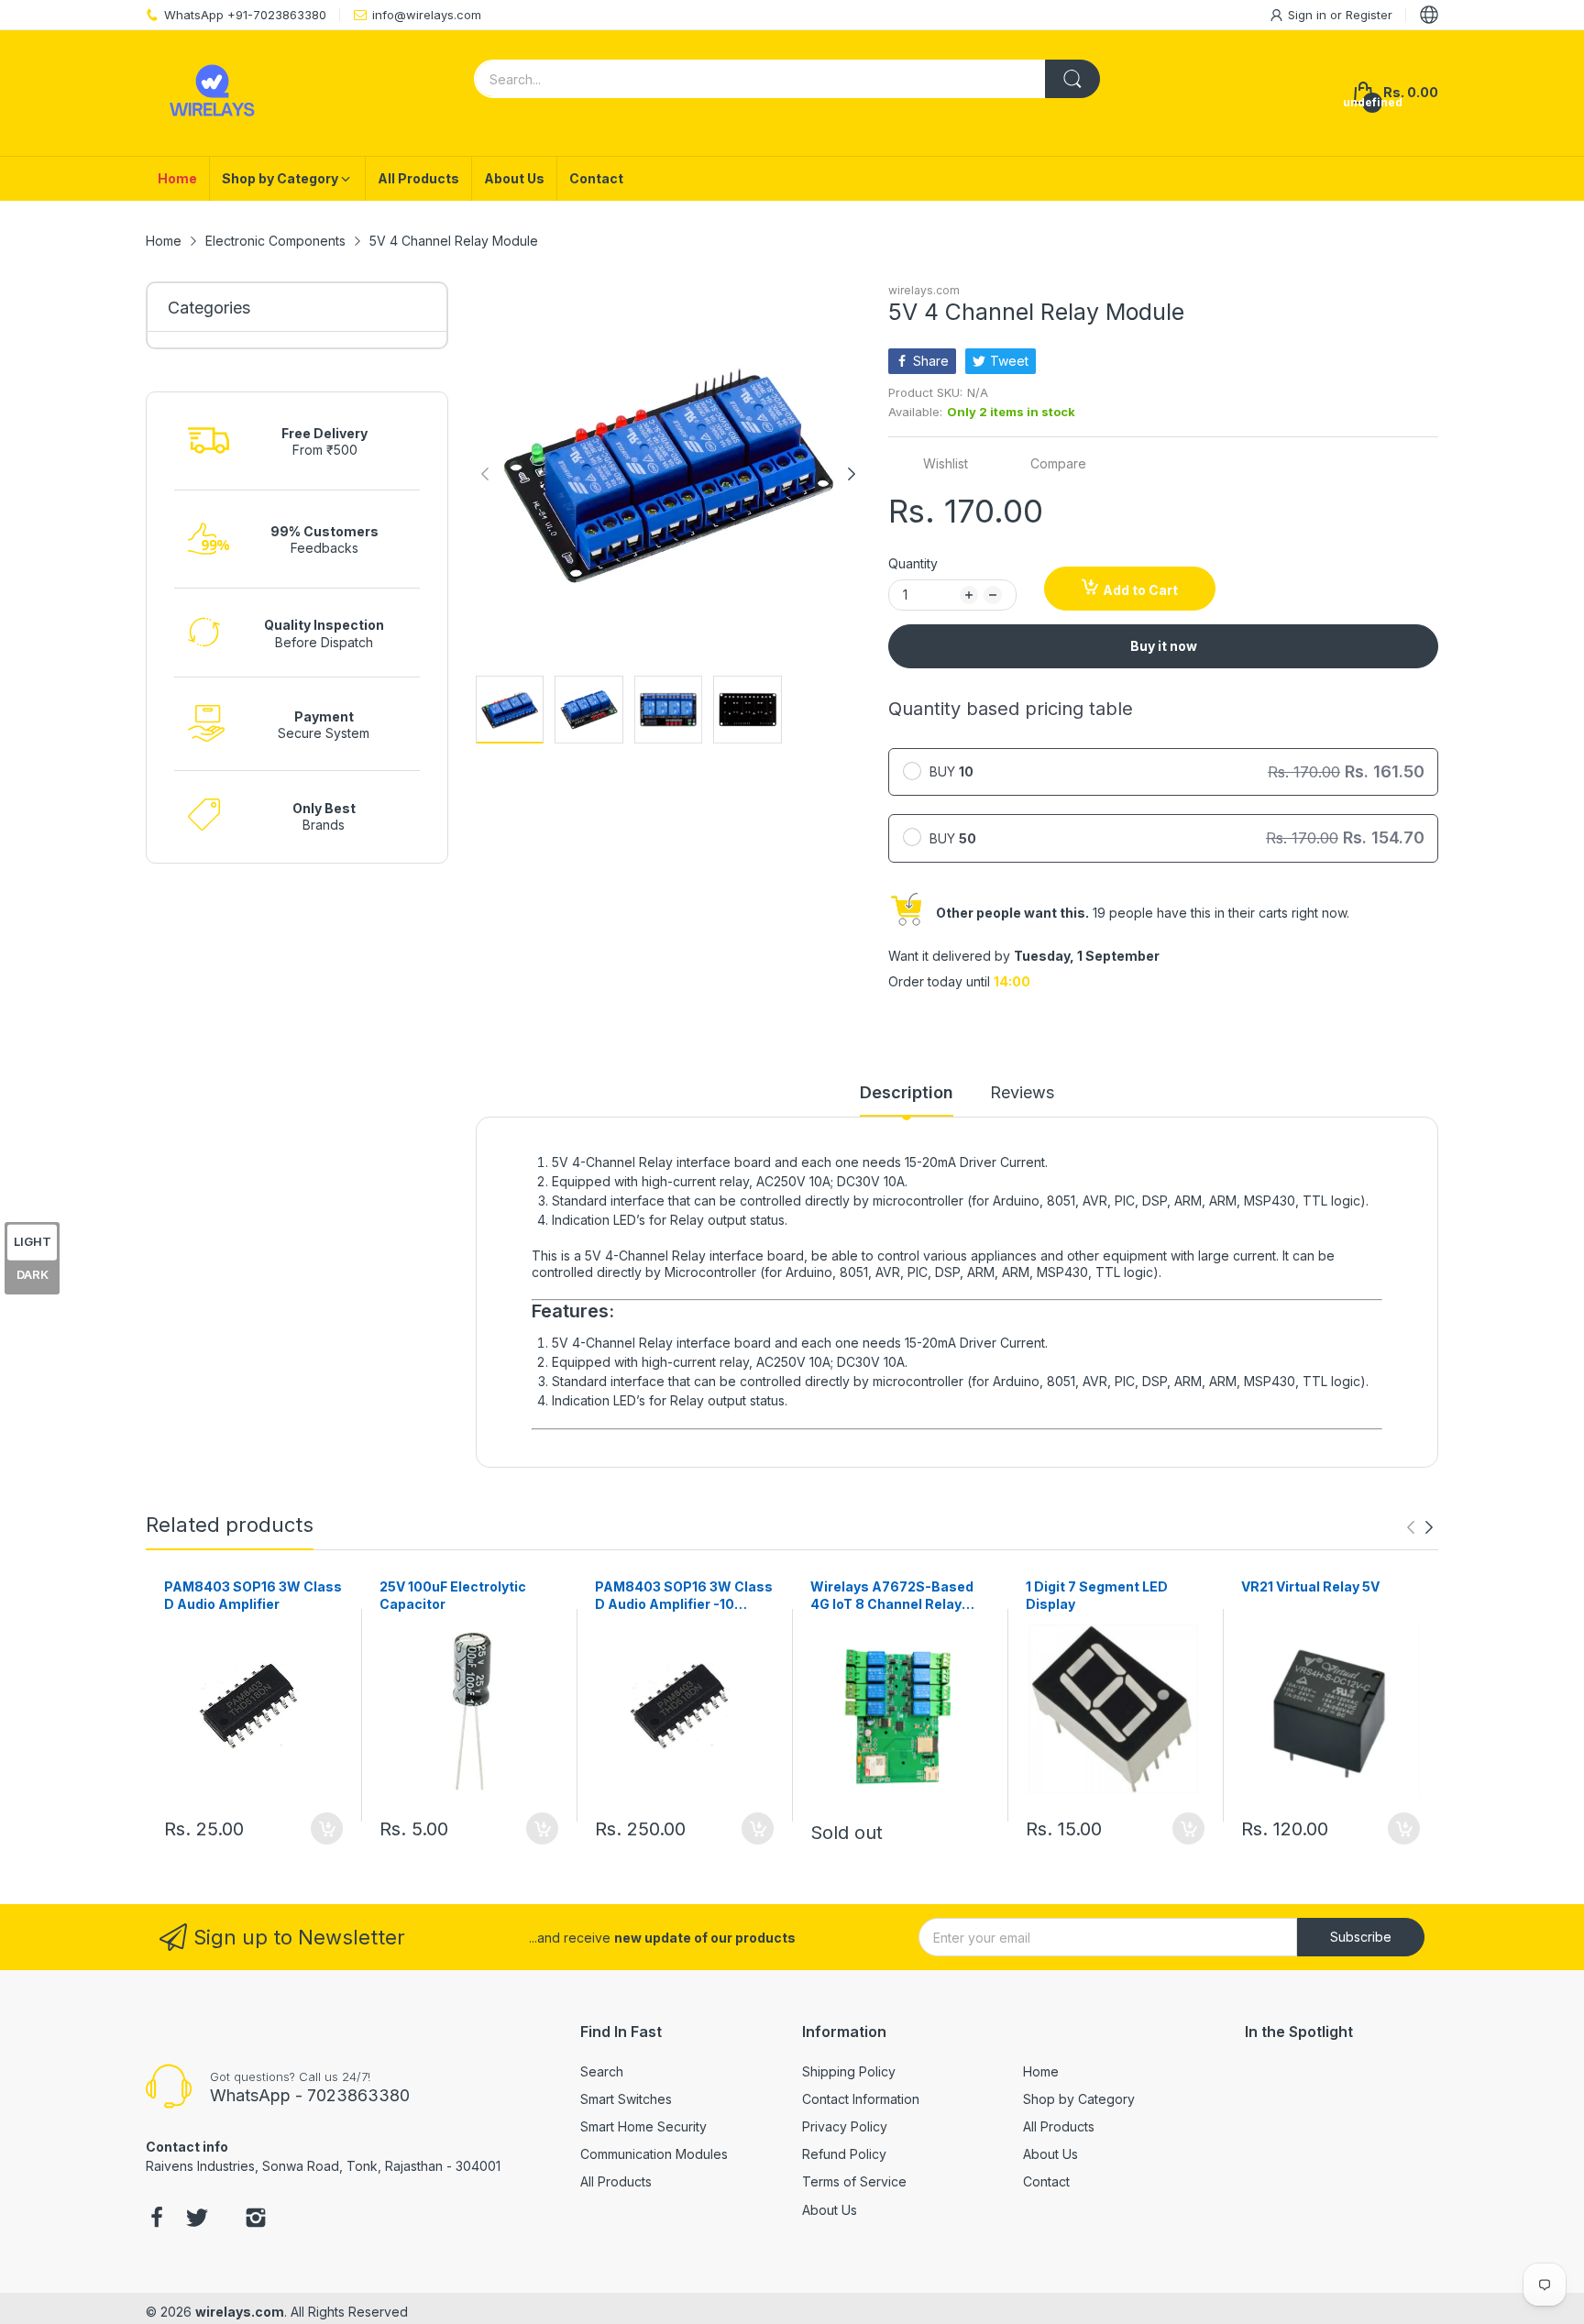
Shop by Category (1079, 2099)
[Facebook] (157, 2219)
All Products (616, 2181)
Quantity (913, 563)
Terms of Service (854, 2181)
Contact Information (861, 2099)
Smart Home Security (643, 2126)
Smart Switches (626, 2099)
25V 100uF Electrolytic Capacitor (453, 1596)
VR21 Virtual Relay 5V (1310, 1586)
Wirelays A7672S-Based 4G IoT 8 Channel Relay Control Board (892, 1596)
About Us (830, 2210)
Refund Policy (844, 2154)
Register (1369, 15)
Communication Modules (654, 2154)
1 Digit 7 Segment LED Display (1097, 1596)
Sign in (1309, 15)
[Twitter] (197, 2219)
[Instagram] (256, 2219)
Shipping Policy (849, 2071)
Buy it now (1164, 646)
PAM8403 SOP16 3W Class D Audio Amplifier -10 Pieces (684, 1596)
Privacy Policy (845, 2126)
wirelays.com (924, 290)
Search (602, 2071)
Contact (1046, 2181)
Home (1041, 2071)
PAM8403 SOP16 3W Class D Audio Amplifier (253, 1596)
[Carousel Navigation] (1420, 1527)
